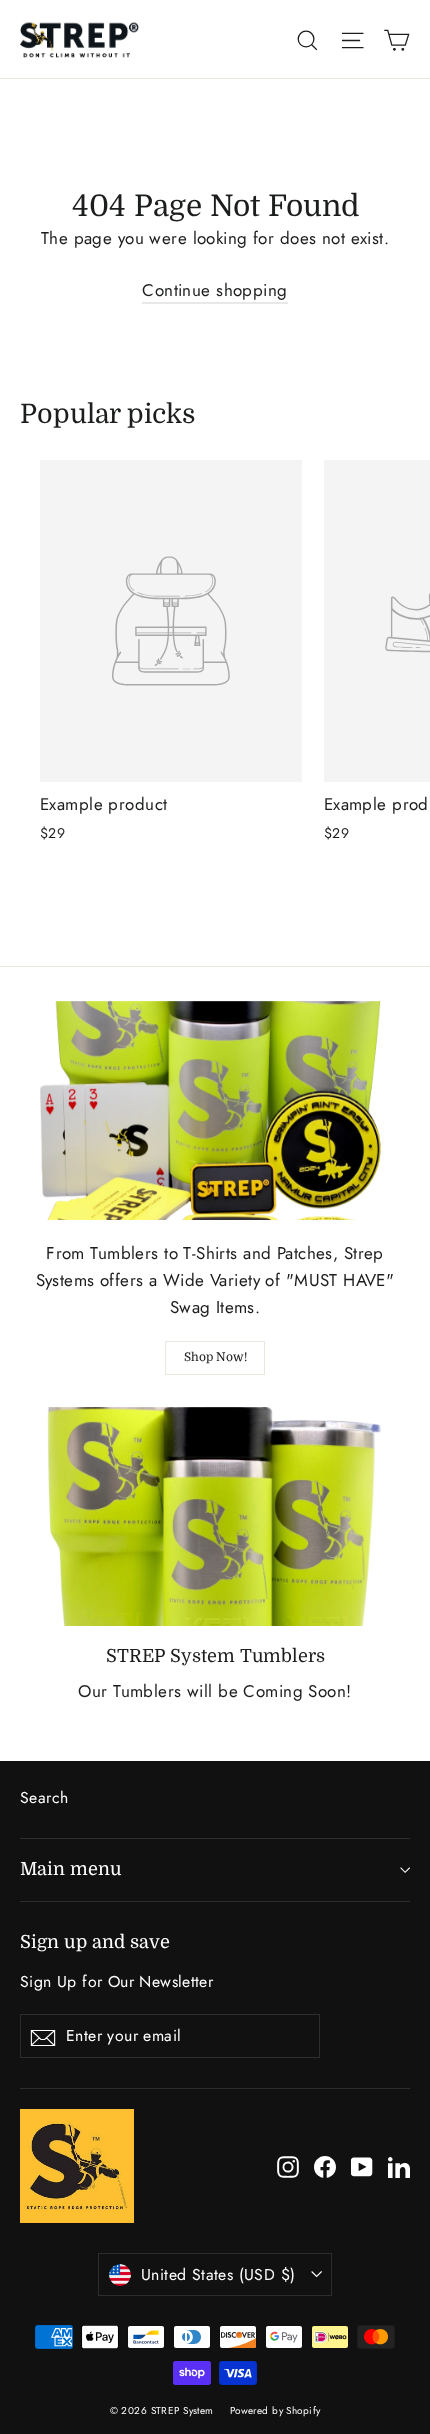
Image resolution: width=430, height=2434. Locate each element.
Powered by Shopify (275, 2410)
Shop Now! (215, 1357)
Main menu (71, 1869)
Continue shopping (214, 290)
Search (44, 1797)
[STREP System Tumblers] (215, 1516)
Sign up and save (95, 1942)
